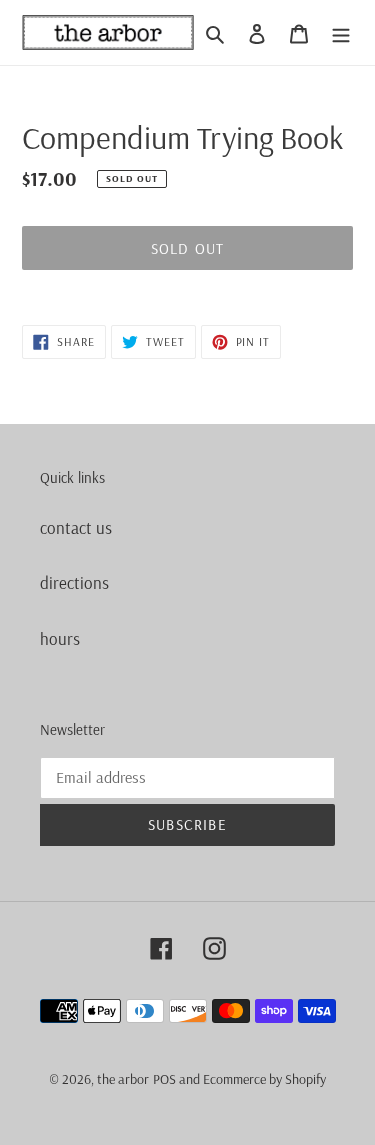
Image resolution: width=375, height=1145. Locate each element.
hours (60, 638)
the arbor (123, 1079)
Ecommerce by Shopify (264, 1079)
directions (74, 582)
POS (164, 1079)
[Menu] (341, 33)
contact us (76, 527)
